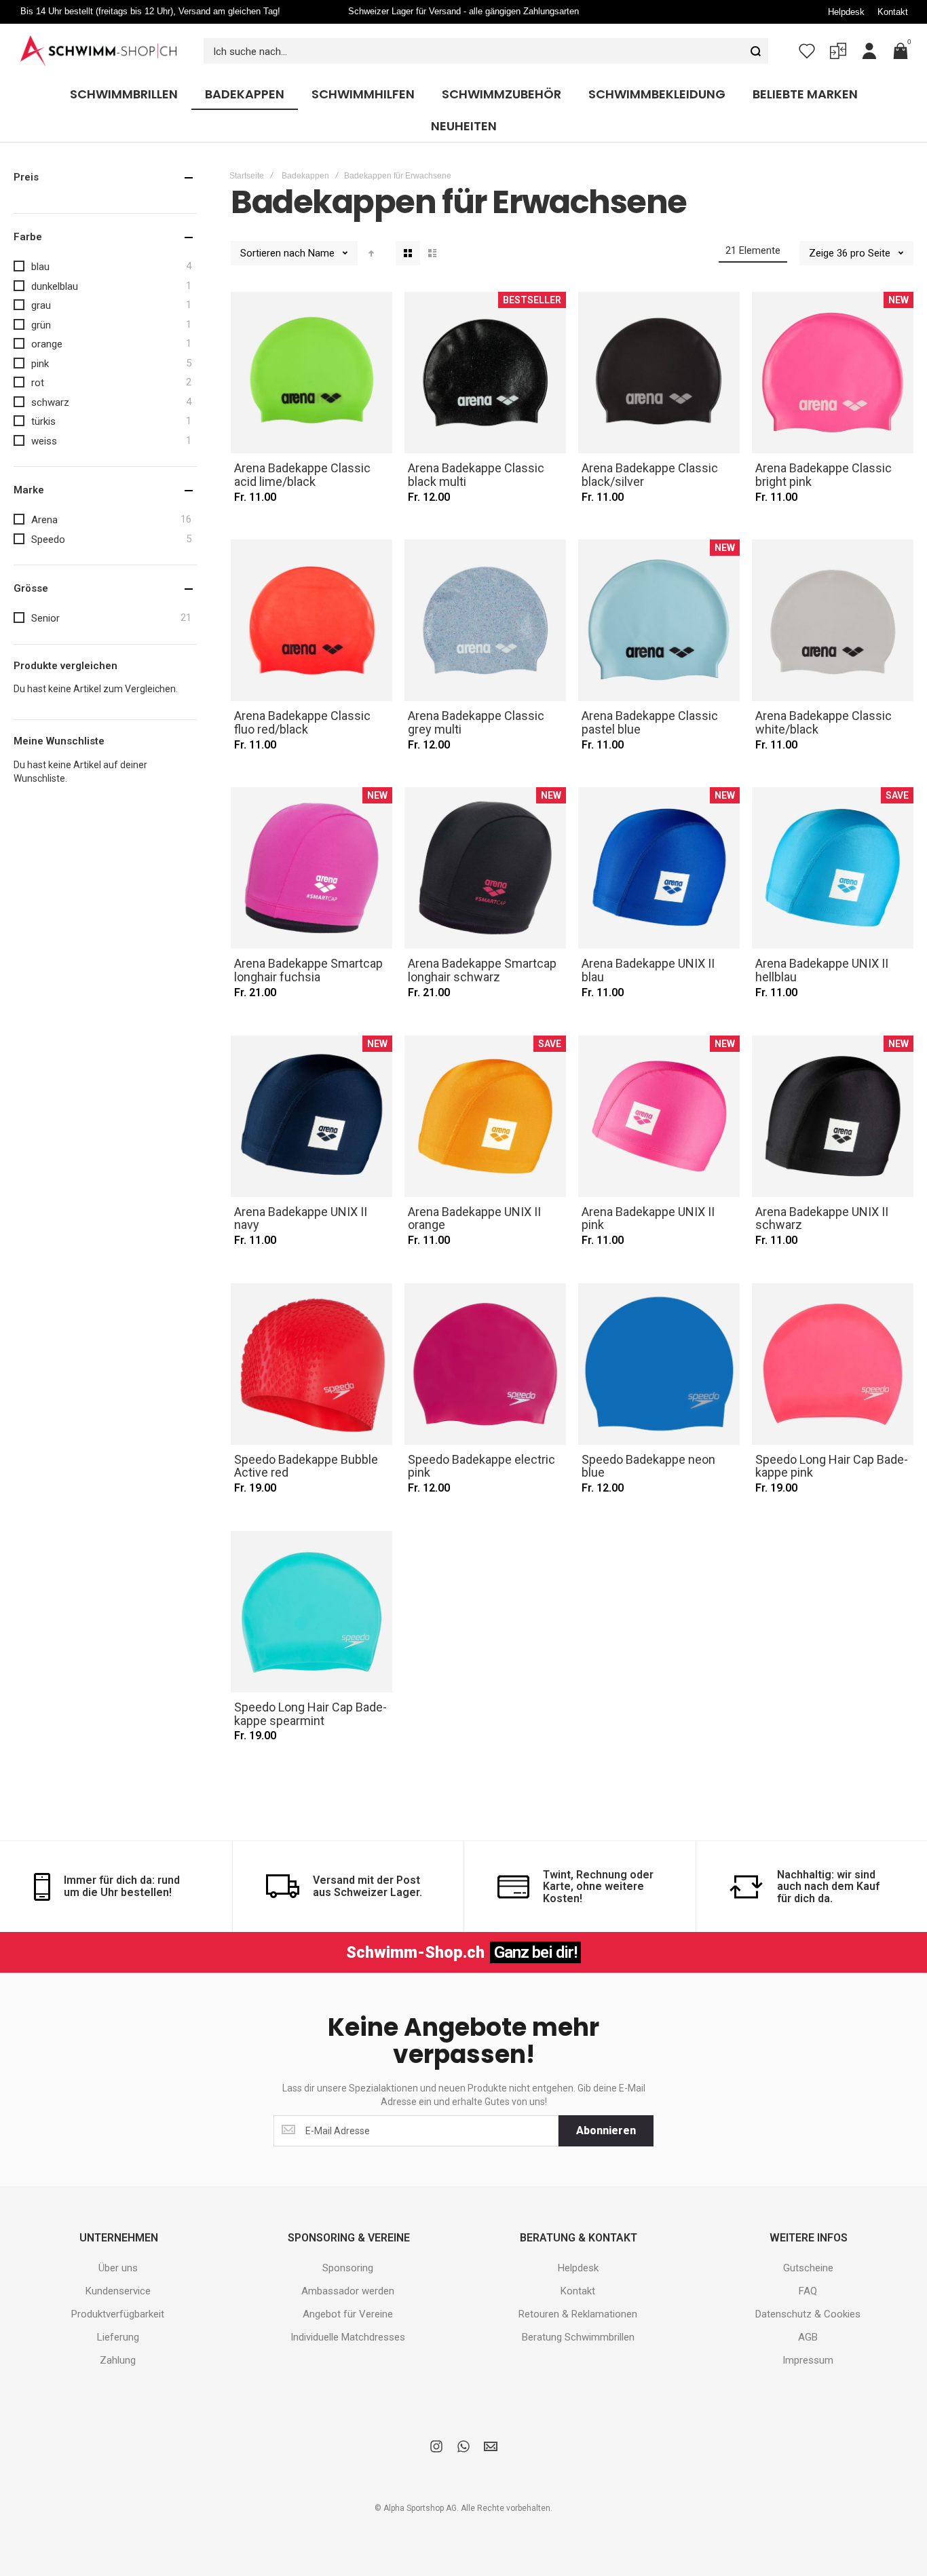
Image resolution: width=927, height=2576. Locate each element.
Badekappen (305, 176)
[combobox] (486, 51)
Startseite (247, 176)
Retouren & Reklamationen (578, 2314)
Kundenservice (118, 2291)
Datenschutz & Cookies (808, 2314)
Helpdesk (846, 12)
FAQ (808, 2291)
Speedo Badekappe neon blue (659, 1364)
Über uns (118, 2268)
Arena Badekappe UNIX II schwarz (833, 1116)
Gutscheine (808, 2268)
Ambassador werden (348, 2291)
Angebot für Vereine (348, 2314)
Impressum (808, 2360)
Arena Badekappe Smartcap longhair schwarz (485, 868)
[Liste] (432, 253)
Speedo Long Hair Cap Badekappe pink (833, 1364)
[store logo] (98, 51)
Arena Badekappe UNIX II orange (485, 1116)
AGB (808, 2337)
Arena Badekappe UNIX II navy (311, 1116)
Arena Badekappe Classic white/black (833, 620)
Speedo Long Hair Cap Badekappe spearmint (311, 1612)
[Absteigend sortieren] (371, 253)
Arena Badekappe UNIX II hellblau (833, 868)
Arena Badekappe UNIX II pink (659, 1116)
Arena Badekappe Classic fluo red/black (311, 620)
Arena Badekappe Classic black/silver (659, 373)
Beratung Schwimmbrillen (578, 2337)
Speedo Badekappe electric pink (485, 1364)
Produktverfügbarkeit (118, 2314)
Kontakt (893, 12)
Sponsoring (348, 2268)
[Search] (755, 51)
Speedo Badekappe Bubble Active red (311, 1364)
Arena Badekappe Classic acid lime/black (311, 373)
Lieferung (118, 2337)
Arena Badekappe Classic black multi (485, 373)
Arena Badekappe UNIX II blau (659, 868)
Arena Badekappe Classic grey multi (485, 620)
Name (323, 253)
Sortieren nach (273, 253)
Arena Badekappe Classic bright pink (833, 373)
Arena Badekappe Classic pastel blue (659, 620)
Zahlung (118, 2360)
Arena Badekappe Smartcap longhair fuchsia (311, 868)
